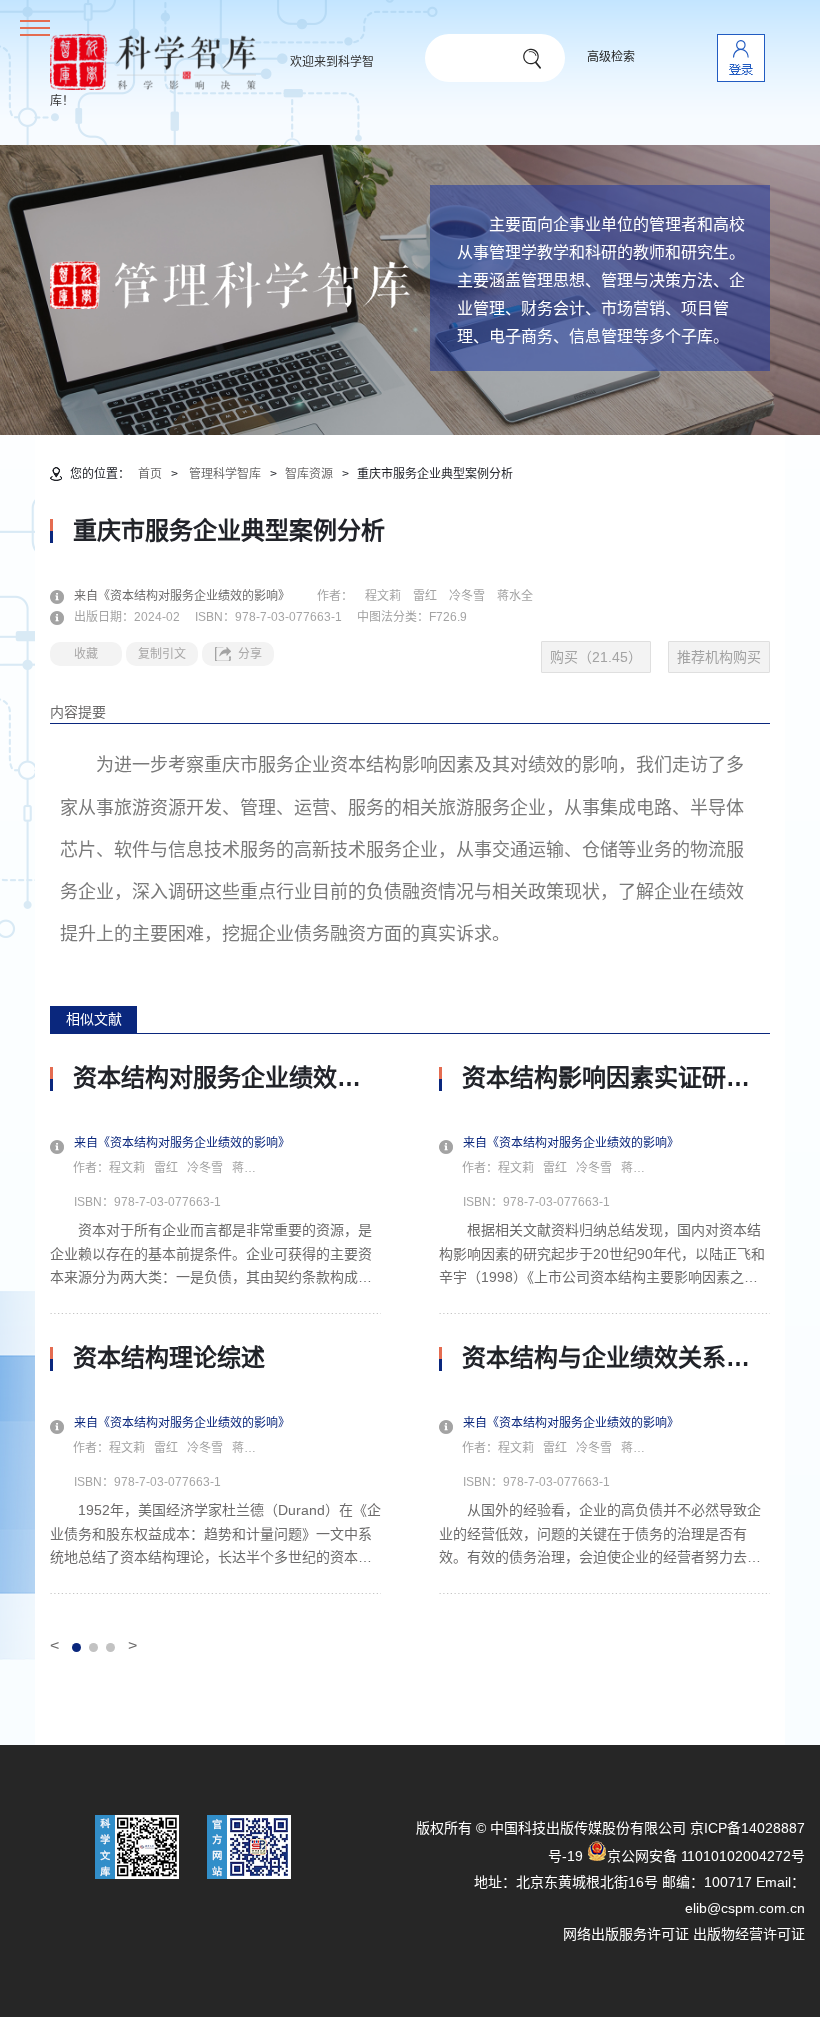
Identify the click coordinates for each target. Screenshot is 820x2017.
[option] (215, 1329)
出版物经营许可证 (749, 1934)
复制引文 (162, 654)
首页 (150, 474)
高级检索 (611, 57)
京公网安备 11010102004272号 (706, 1856)
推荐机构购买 (719, 657)
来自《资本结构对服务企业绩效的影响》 (194, 596)
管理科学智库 (225, 474)
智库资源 (309, 474)
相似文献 (94, 1019)
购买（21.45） (596, 657)
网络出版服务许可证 (626, 1934)
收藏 (86, 654)
